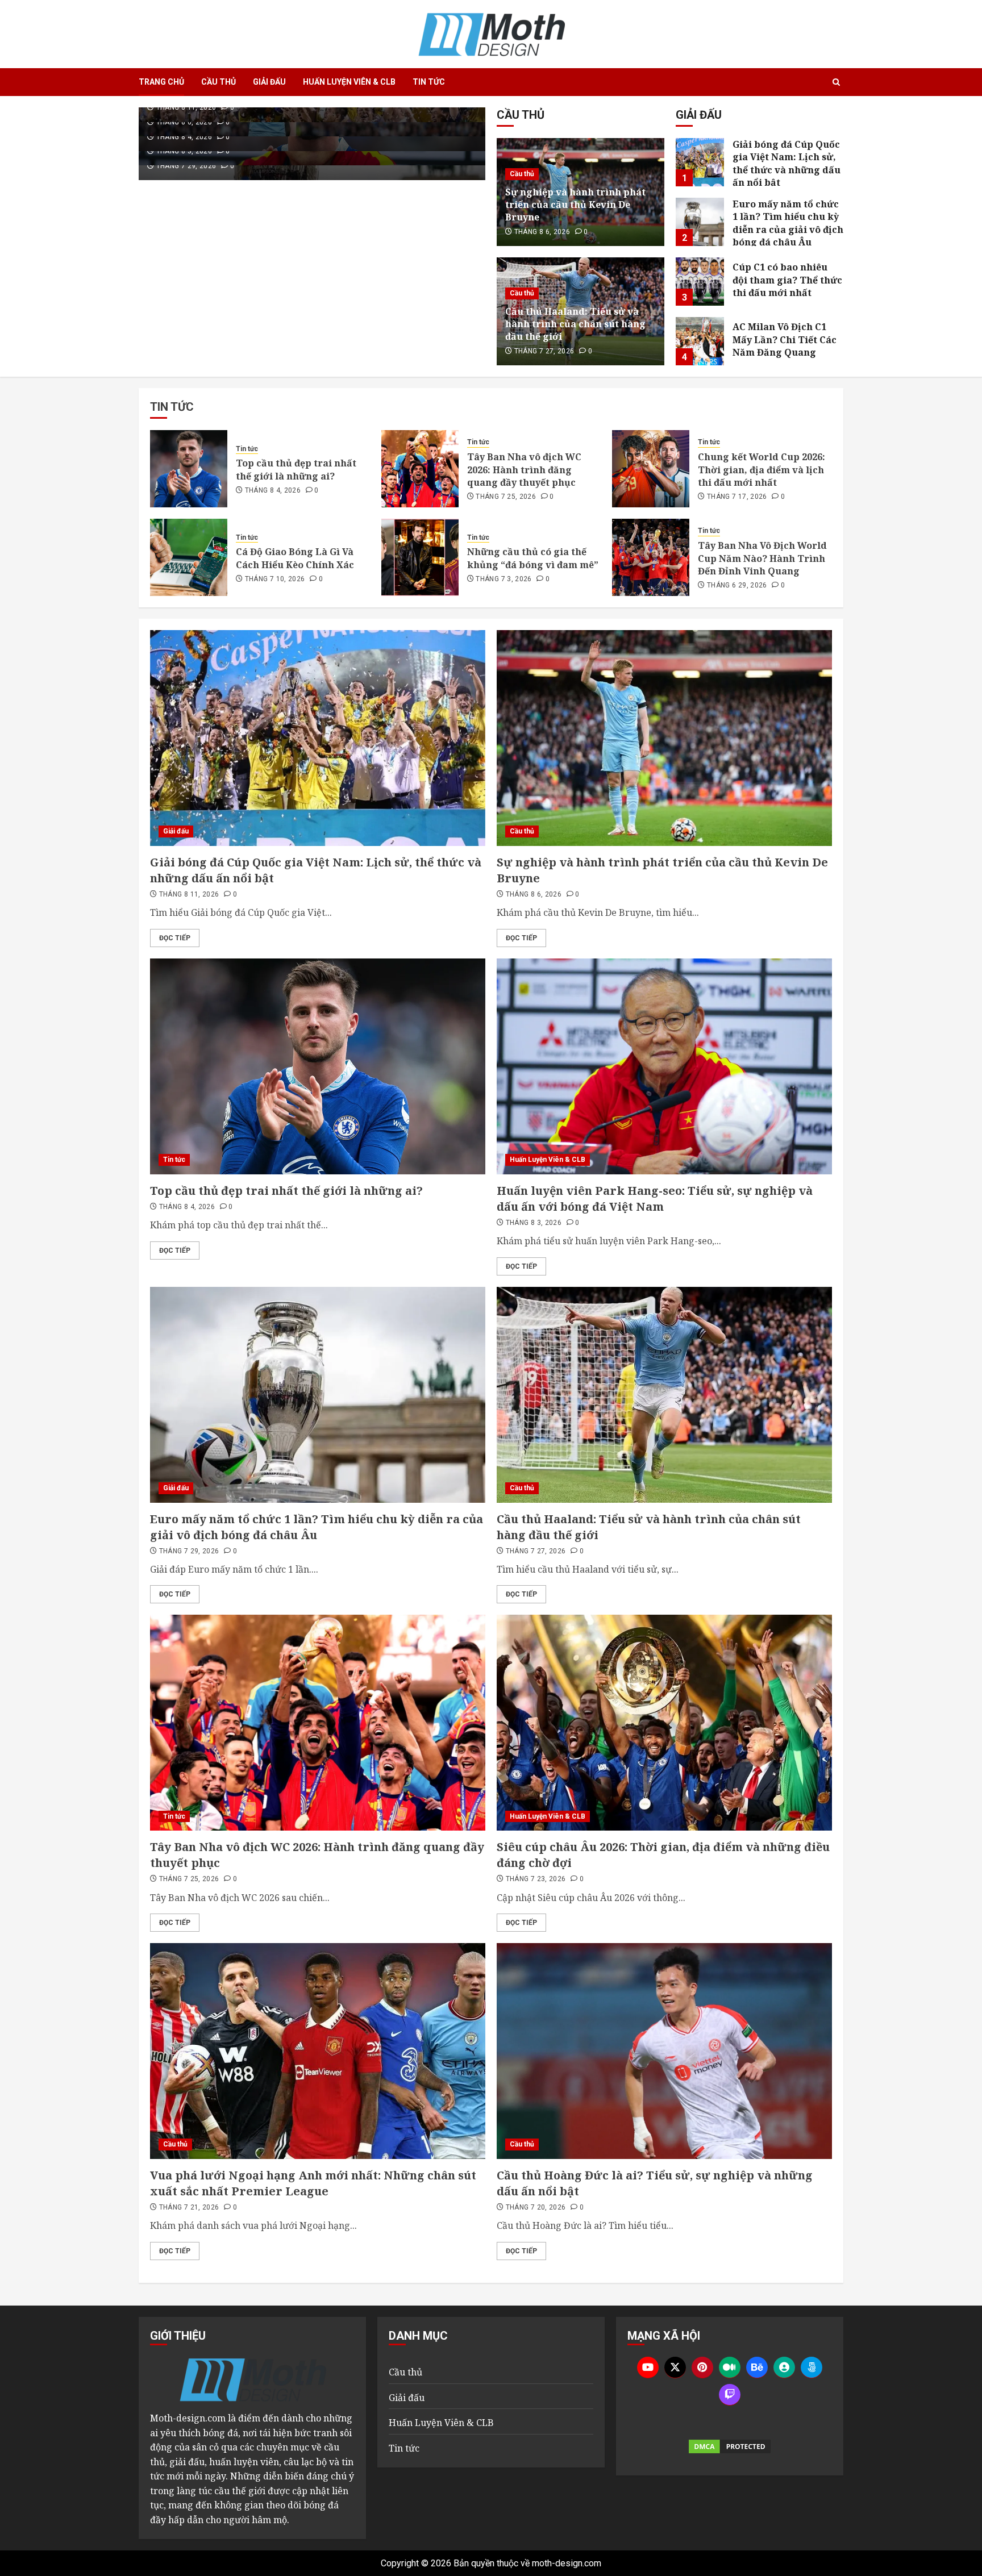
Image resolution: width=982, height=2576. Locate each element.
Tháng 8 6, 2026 (184, 122)
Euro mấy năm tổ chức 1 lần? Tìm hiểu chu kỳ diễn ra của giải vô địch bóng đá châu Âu (788, 223)
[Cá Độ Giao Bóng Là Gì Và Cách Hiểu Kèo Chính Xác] (189, 557)
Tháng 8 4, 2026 (184, 137)
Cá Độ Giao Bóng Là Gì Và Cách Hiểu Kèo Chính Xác (295, 558)
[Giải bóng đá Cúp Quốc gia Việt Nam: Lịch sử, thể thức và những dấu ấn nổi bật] (700, 162)
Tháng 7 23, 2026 (536, 1879)
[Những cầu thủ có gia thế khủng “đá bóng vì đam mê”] (420, 557)
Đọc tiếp (175, 938)
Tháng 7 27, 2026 (544, 351)
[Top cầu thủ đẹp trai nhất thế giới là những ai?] (189, 469)
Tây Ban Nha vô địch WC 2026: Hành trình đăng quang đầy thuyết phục (524, 470)
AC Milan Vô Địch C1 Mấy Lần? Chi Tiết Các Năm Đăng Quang (785, 339)
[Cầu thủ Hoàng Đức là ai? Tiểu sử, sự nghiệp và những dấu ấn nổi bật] (664, 2051)
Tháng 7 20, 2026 (536, 2207)
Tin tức (429, 82)
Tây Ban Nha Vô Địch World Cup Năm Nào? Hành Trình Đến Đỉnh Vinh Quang (762, 558)
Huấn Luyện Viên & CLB (349, 82)
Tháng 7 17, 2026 (737, 497)
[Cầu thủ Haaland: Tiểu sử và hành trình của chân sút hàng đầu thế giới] (664, 1395)
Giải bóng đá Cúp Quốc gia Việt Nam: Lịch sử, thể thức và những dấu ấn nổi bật (787, 163)
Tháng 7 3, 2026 (504, 579)
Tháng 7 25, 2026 (506, 497)
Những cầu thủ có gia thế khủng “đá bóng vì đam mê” (533, 558)
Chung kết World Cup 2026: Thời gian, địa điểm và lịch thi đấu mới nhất (762, 470)
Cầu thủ (219, 82)
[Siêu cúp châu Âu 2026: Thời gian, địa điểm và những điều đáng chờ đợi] (664, 1723)
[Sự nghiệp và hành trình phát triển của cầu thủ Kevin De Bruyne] (664, 738)
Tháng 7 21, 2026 (189, 2207)
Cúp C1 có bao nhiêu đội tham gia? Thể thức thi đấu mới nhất (787, 280)
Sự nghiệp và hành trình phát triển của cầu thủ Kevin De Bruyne (575, 205)
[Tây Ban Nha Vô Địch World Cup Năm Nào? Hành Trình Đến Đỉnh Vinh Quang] (651, 557)
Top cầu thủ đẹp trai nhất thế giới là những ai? (296, 469)
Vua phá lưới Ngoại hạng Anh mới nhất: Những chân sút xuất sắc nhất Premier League (313, 2183)
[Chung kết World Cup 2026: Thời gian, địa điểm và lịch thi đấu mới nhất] (651, 469)
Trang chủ (161, 82)
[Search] (836, 82)
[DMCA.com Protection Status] (730, 2446)
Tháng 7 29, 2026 (186, 166)
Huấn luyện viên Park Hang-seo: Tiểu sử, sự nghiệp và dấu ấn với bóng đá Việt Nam (655, 1199)
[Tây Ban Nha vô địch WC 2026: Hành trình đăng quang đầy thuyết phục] (420, 469)
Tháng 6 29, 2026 (737, 585)
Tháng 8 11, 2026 (186, 107)
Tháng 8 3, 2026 (184, 151)
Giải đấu (269, 82)
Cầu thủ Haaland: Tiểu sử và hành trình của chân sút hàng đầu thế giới (575, 324)
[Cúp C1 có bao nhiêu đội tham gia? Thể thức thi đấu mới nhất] (700, 282)
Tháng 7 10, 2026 (275, 579)
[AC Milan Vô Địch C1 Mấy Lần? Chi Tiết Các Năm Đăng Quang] (700, 341)
